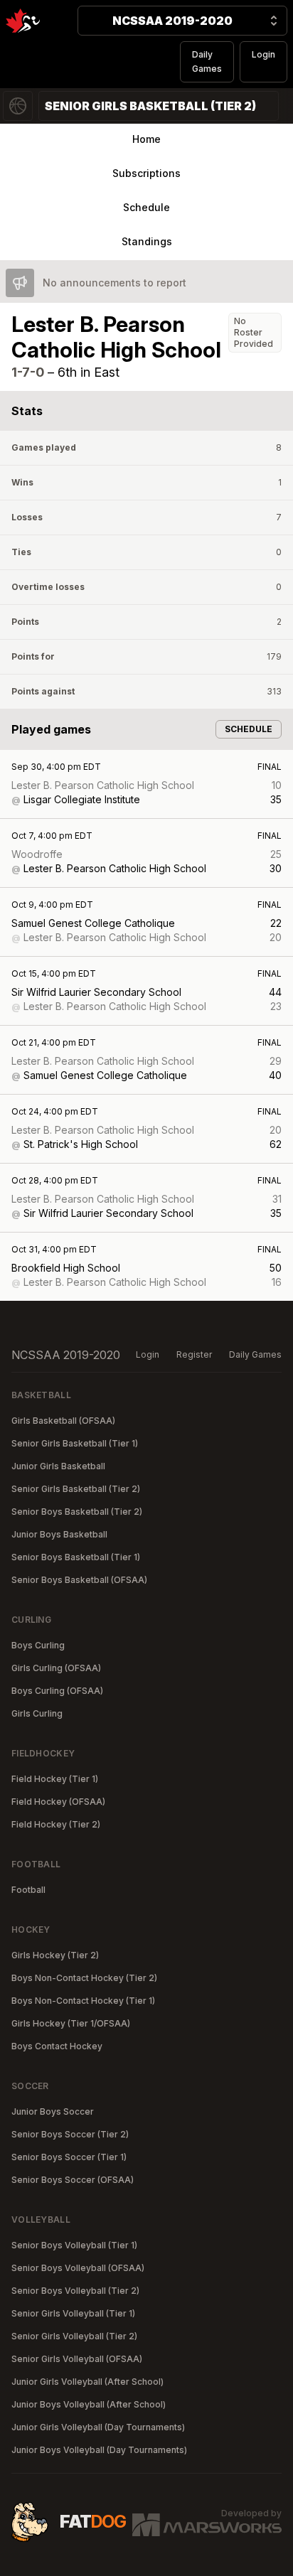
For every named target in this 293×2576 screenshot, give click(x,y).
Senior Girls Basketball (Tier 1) (75, 1443)
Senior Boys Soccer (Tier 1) (69, 2157)
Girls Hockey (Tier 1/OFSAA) (71, 2023)
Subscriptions (146, 173)
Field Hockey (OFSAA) (58, 1802)
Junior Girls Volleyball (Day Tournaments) (98, 2427)
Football (28, 1890)
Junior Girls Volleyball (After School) (87, 2382)
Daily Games (207, 61)
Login (263, 54)
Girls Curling (37, 1713)
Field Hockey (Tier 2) (56, 1824)
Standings (147, 241)
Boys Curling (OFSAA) (57, 1691)
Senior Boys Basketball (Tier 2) (77, 1512)
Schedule (146, 207)
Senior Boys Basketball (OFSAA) (79, 1580)
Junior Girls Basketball (58, 1466)
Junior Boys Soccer (53, 2111)
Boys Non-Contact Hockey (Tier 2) (84, 1978)
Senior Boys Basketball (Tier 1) (76, 1557)
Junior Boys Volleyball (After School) (89, 2404)
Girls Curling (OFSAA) (56, 1668)
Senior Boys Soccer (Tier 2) (70, 2134)
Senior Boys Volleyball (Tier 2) (75, 2291)
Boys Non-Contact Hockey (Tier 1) (83, 2001)
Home (146, 139)
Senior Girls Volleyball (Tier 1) (73, 2313)
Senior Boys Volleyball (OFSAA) (78, 2268)
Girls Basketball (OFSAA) (63, 1421)
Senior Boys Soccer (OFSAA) (73, 2180)
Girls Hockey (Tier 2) (55, 1955)
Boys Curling (38, 1645)
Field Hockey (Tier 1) (55, 1779)
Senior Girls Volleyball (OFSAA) (77, 2359)
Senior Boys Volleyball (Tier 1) (74, 2245)
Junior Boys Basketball (59, 1534)
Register (194, 1354)
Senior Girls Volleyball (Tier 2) (74, 2336)
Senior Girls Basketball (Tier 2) (76, 1489)
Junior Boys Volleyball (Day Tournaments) (99, 2450)
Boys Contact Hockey (57, 2046)
